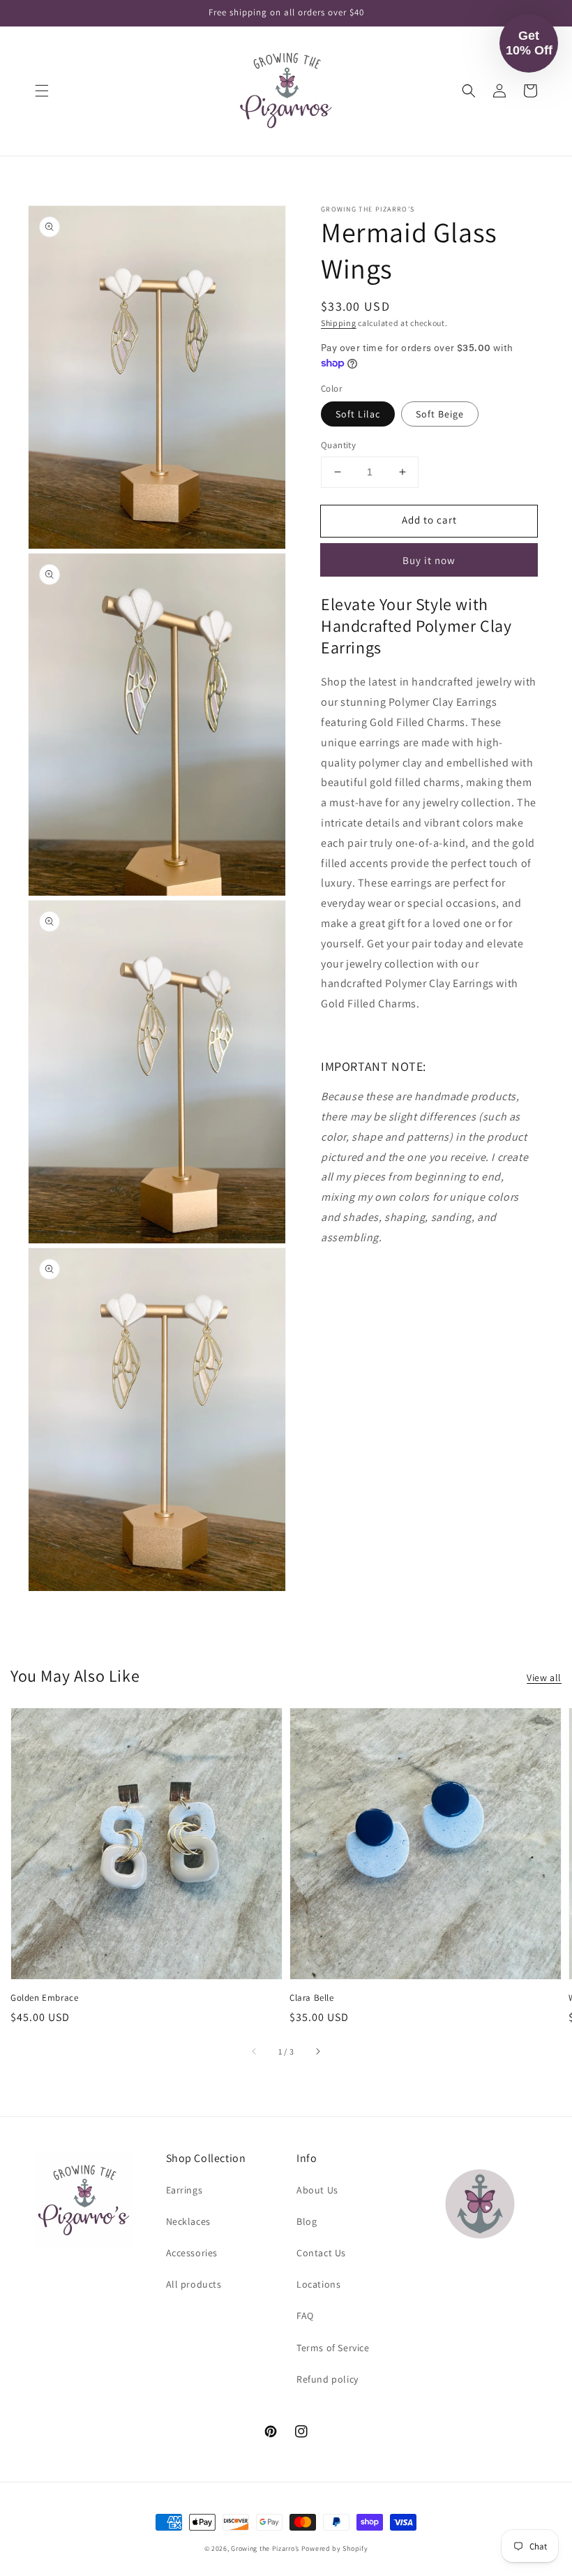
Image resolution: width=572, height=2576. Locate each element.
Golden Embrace (44, 1998)
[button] (42, 91)
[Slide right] (317, 2052)
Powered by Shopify (335, 2548)
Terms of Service (333, 2348)
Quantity (338, 445)
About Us (317, 2190)
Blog (307, 2221)
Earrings (185, 2190)
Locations (318, 2284)
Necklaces (188, 2221)
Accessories (192, 2253)
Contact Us (321, 2253)
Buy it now (429, 560)
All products (194, 2284)
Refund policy (328, 2379)
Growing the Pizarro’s (265, 2548)
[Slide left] (255, 2052)
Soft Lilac (358, 414)
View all (544, 1678)
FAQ (305, 2316)
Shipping (339, 323)
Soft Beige (440, 414)
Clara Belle (312, 1998)
